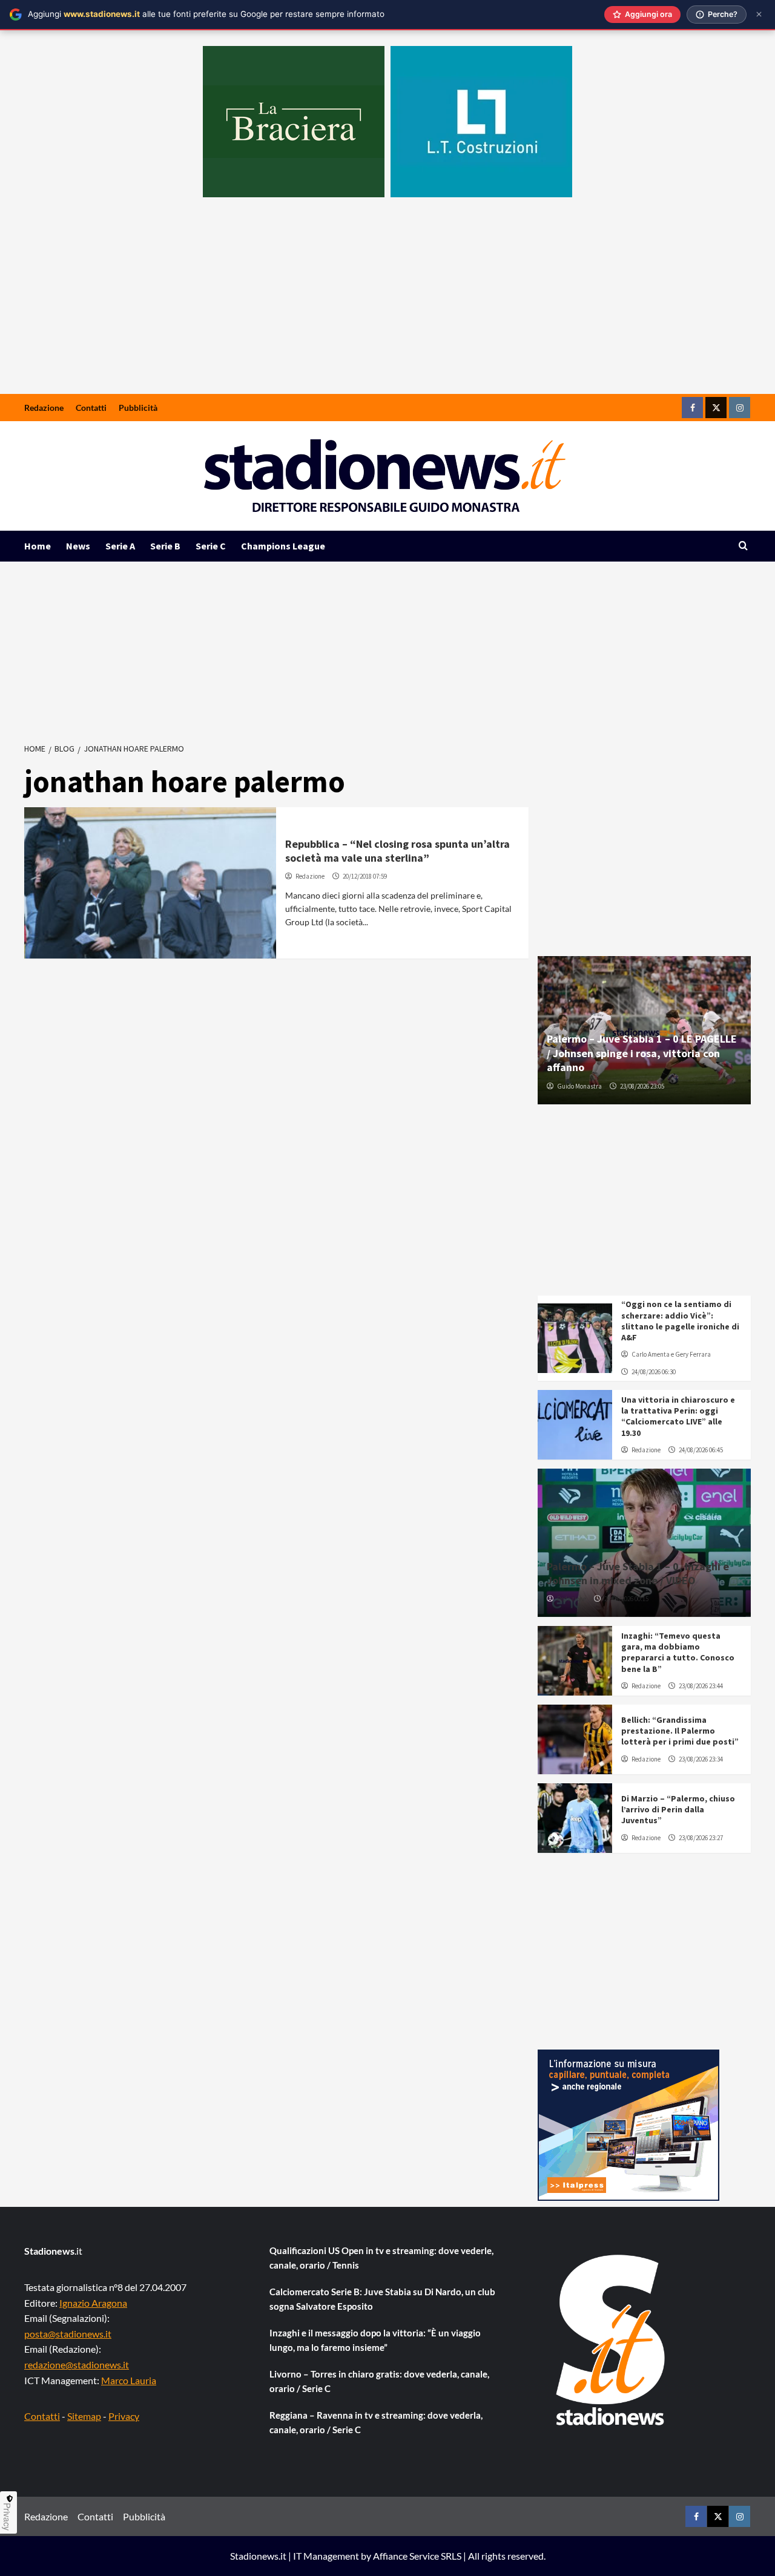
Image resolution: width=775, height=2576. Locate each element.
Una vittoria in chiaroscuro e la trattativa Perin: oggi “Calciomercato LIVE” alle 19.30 (678, 1416)
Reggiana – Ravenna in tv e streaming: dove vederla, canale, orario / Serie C (376, 2422)
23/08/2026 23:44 (701, 1686)
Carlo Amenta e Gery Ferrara (671, 1354)
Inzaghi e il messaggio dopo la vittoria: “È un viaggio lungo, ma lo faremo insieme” (375, 2340)
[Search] (743, 546)
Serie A (120, 546)
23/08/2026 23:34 (701, 1759)
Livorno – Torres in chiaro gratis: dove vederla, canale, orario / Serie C (379, 2381)
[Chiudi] (759, 14)
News (78, 546)
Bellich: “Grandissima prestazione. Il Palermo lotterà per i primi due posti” (680, 1731)
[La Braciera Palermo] (294, 122)
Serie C (211, 546)
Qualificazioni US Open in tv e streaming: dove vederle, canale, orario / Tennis (381, 2258)
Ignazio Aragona (93, 2303)
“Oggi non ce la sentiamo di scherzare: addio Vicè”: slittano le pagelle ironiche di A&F (680, 1321)
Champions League (283, 546)
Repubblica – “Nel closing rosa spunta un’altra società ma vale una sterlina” (397, 851)
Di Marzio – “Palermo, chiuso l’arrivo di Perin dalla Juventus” (678, 1809)
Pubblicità (138, 408)
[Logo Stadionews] (612, 2340)
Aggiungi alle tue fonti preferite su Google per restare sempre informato (206, 14)
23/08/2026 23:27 (701, 1838)
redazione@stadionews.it (77, 2365)
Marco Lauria (129, 2380)
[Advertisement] (387, 303)
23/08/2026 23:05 (642, 1086)
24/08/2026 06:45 (701, 1450)
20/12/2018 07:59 (365, 876)
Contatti (91, 408)
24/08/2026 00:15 (626, 1599)
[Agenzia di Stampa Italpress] (628, 2124)
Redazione (44, 408)
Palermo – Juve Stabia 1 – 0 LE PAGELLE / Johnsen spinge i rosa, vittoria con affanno (642, 1053)
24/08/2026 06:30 (654, 1372)
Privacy (124, 2416)
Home (38, 546)
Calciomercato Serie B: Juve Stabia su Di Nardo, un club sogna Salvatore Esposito (382, 2299)
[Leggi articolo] (150, 883)
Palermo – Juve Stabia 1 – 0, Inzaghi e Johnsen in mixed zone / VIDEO (638, 1573)
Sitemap (84, 2416)
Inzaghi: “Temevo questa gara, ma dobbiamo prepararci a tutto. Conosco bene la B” (678, 1652)
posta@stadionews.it (68, 2334)
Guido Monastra (579, 1086)
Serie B (165, 546)
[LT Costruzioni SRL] (481, 122)
